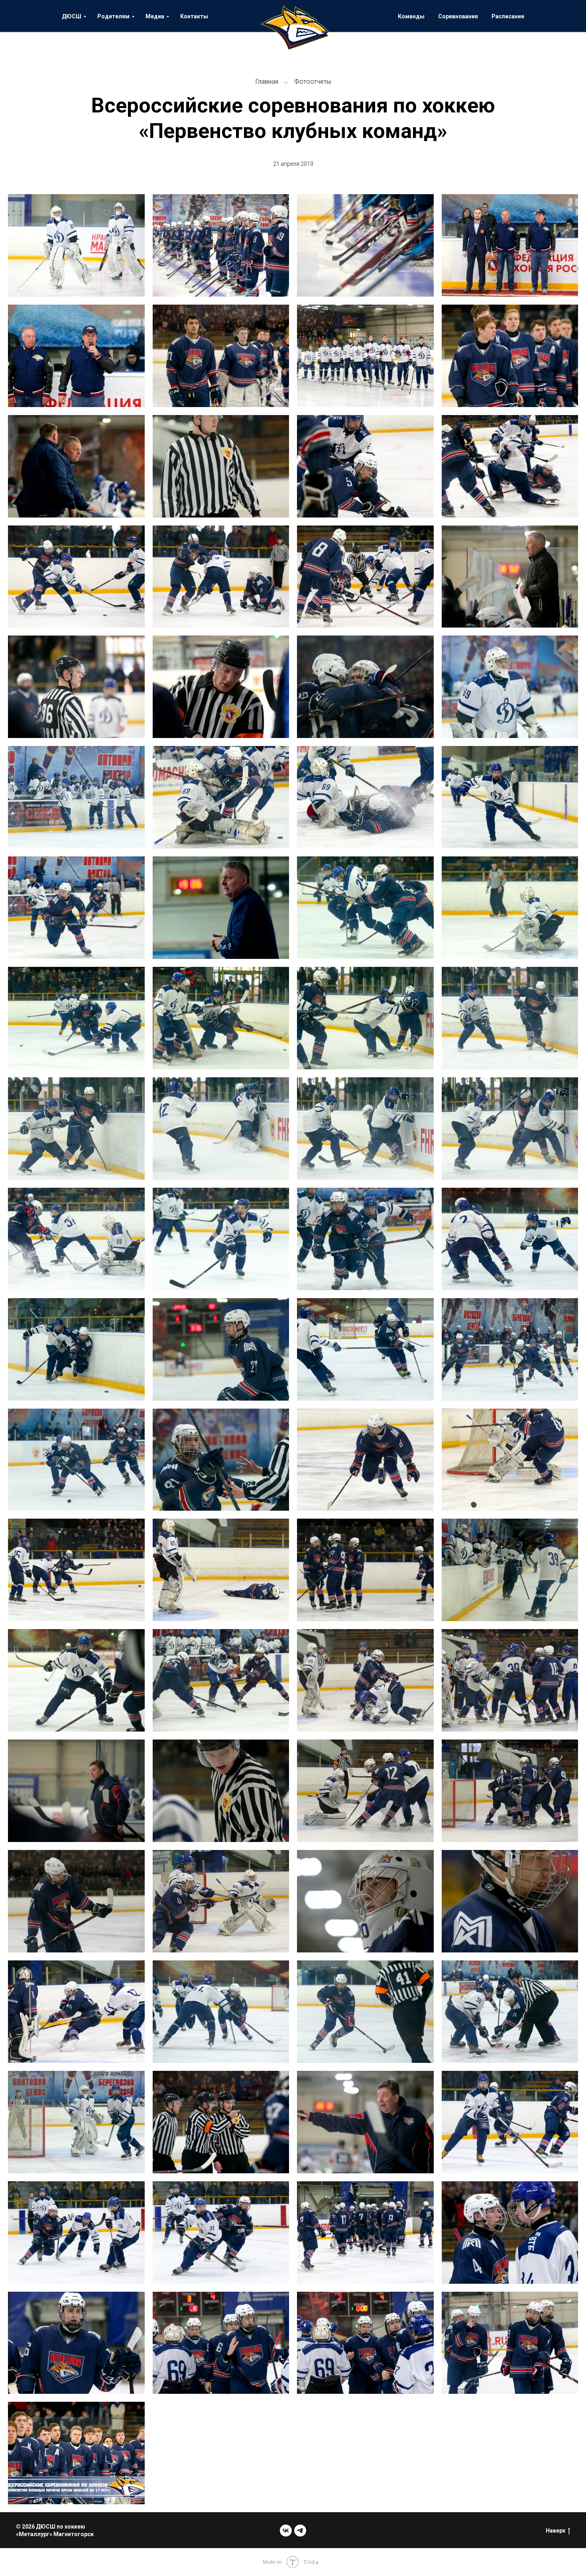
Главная (267, 82)
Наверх (556, 2531)
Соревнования (458, 16)
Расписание (508, 16)
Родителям (113, 16)
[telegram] (300, 2531)
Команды (411, 16)
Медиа (155, 16)
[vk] (286, 2531)
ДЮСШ (72, 16)
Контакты (194, 16)
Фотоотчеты (313, 82)
